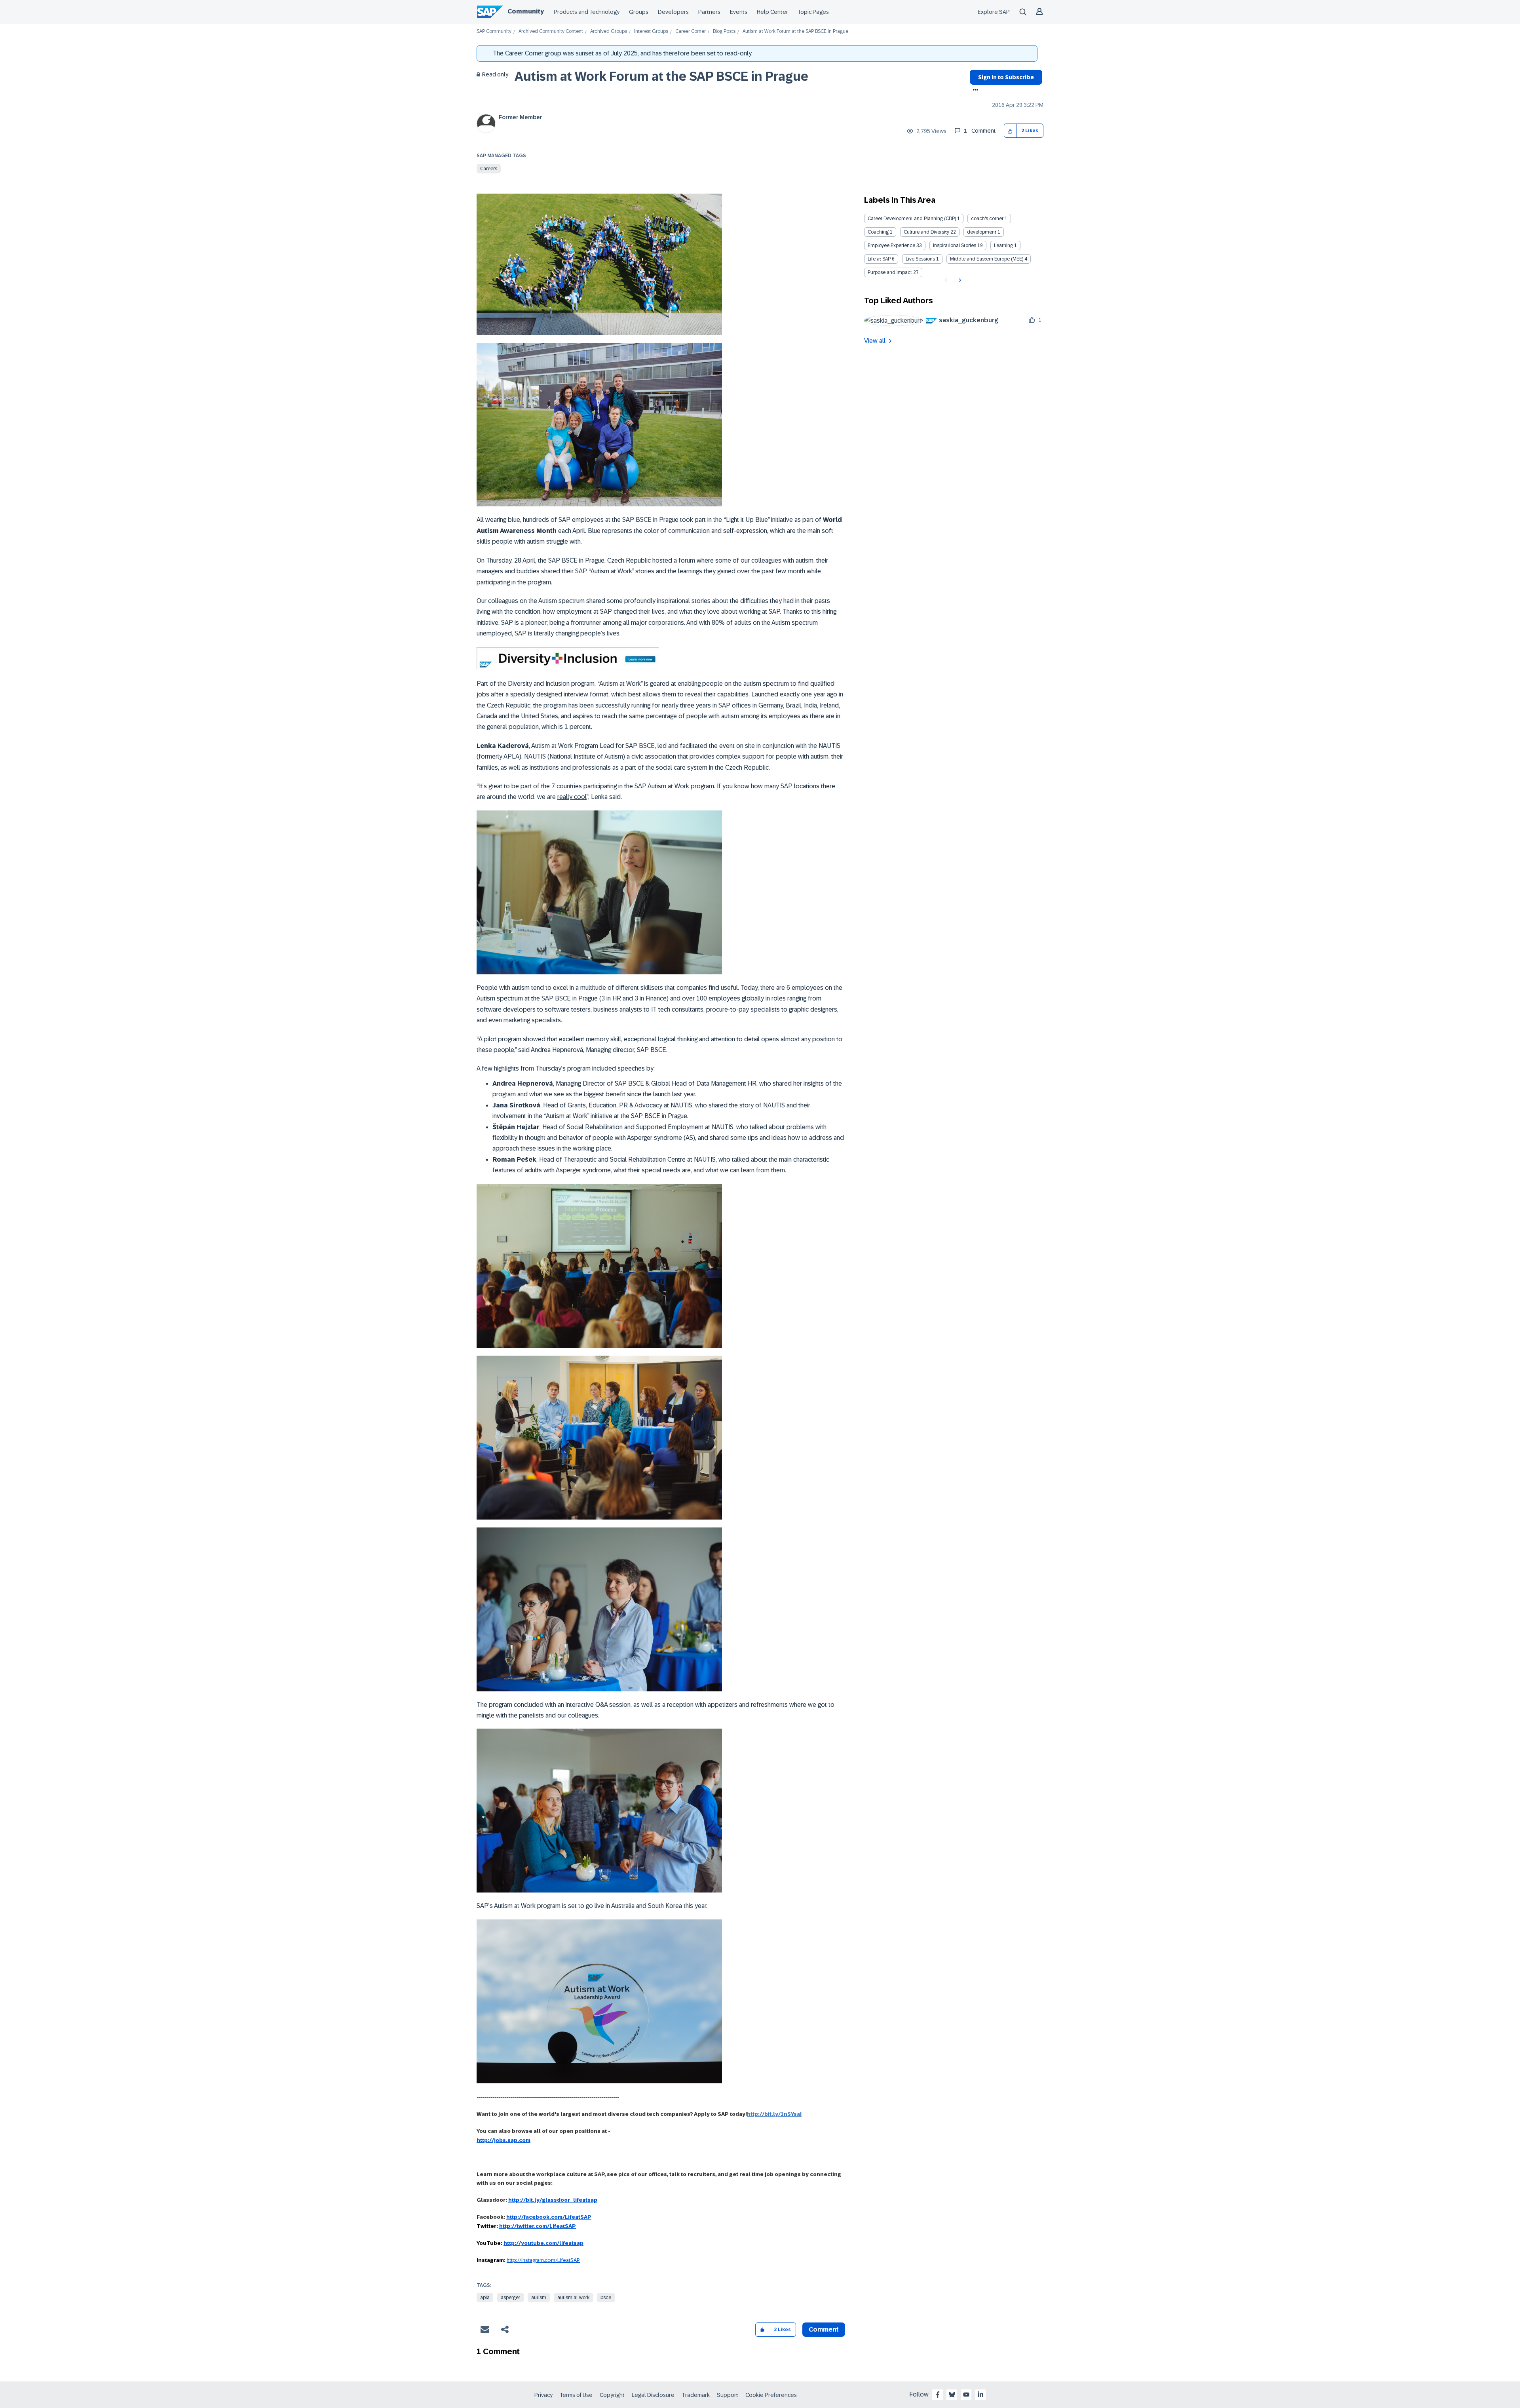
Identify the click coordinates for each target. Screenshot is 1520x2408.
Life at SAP (879, 259)
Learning (1003, 245)
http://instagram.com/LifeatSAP (543, 2260)
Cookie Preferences (771, 2395)
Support (728, 2395)
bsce (606, 2298)
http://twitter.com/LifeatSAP (538, 2226)
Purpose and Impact (890, 272)
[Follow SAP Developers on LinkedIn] (980, 2395)
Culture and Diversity (926, 232)
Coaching (878, 232)
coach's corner (987, 219)
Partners (709, 12)
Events (739, 12)
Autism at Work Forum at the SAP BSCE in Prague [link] (795, 31)
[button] (1010, 131)
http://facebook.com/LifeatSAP (549, 2217)
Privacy (543, 2395)
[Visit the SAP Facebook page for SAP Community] (938, 2395)
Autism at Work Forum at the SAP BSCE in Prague (661, 76)
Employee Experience (891, 245)
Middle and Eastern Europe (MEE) (987, 259)
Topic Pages (813, 12)
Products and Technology (587, 12)
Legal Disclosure (653, 2395)
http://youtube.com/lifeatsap (543, 2243)
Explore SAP (994, 12)
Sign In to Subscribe (1006, 77)
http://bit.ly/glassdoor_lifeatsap (553, 2200)
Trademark (696, 2395)
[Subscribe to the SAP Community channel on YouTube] (966, 2395)
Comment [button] (824, 2329)
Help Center (772, 12)
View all (875, 341)
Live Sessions (920, 259)
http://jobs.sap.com (503, 2140)
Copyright (612, 2395)
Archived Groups (609, 31)
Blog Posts (724, 31)
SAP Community (494, 31)
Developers (673, 12)
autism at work (573, 2298)
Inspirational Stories (955, 245)
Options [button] (974, 91)
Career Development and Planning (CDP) (912, 219)
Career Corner (691, 31)
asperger (510, 2298)
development (982, 232)
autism (539, 2298)
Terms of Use (576, 2395)
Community (526, 11)
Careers (489, 169)
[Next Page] (959, 280)
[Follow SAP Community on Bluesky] (952, 2395)
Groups (639, 12)
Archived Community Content (551, 31)
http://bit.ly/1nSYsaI (774, 2114)
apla (485, 2298)
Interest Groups (651, 31)
